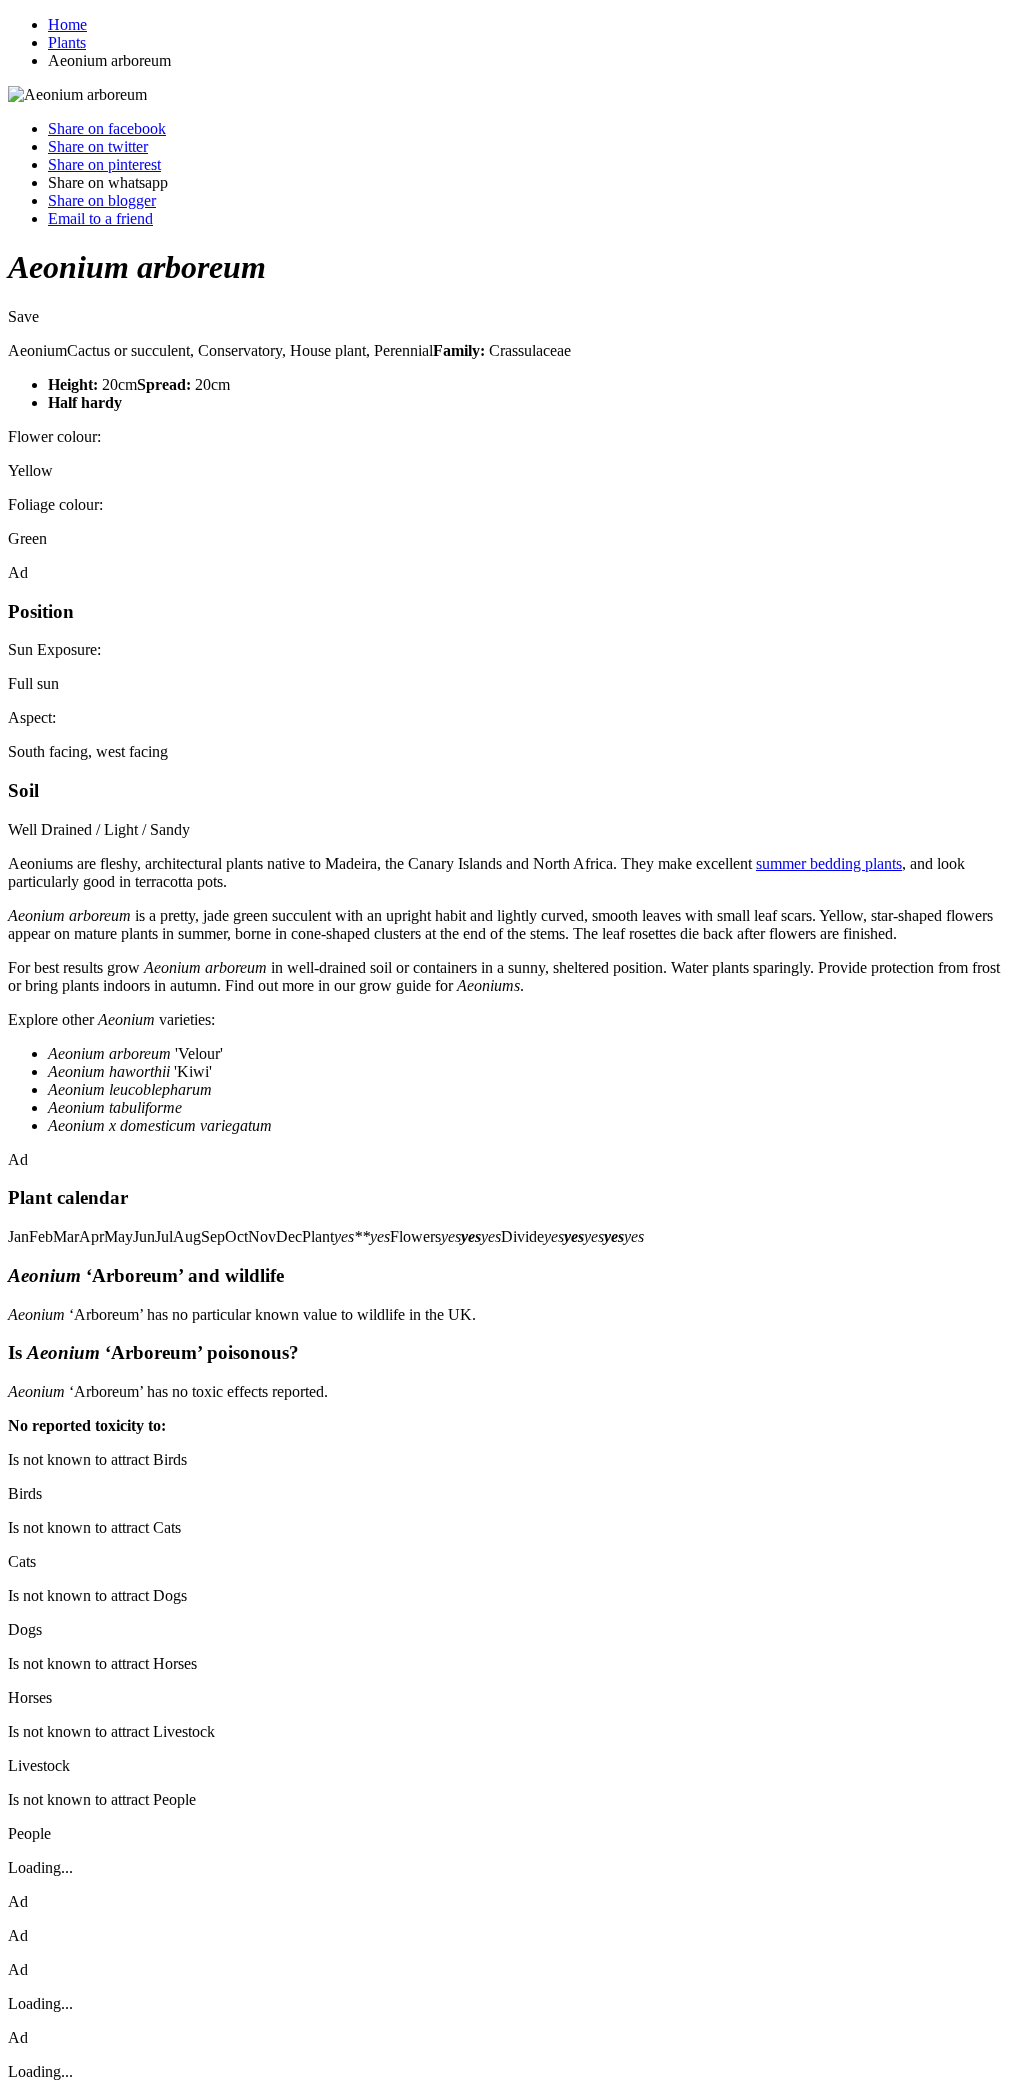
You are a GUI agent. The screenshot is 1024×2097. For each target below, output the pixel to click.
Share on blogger (102, 200)
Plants (67, 42)
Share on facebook (107, 128)
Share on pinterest (104, 164)
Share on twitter (98, 146)
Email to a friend (100, 218)
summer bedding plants (829, 863)
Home (67, 24)
